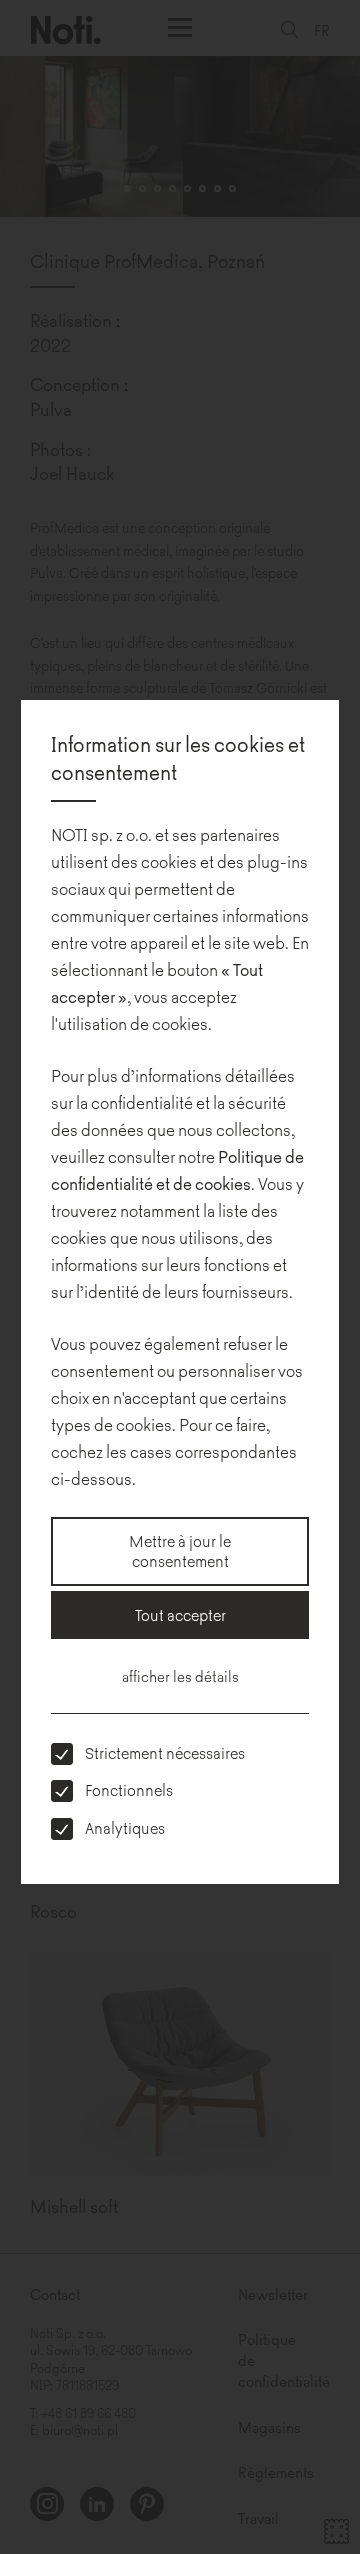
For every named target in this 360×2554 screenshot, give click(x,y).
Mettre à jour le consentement (180, 1550)
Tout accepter (180, 1614)
